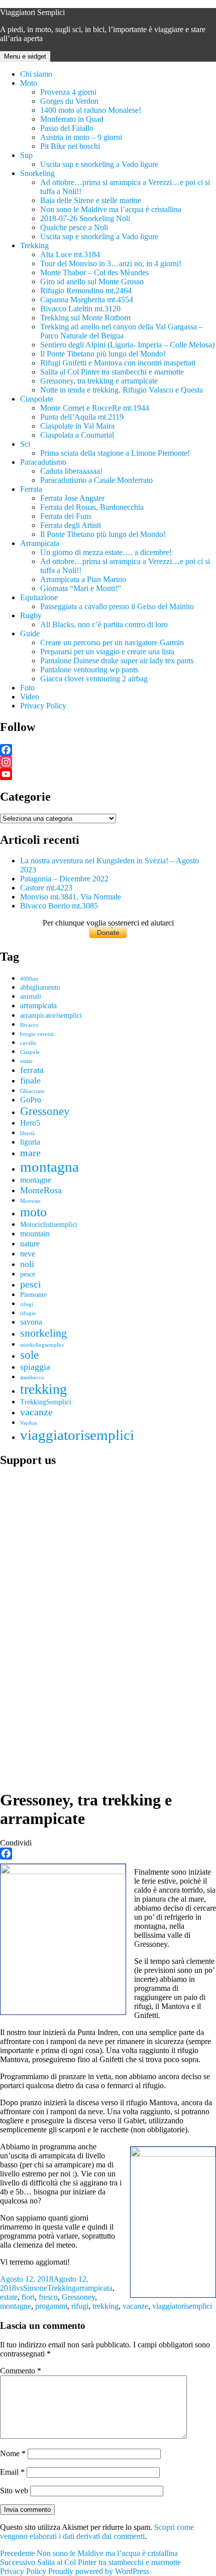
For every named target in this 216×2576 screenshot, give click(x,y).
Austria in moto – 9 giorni (81, 137)
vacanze (36, 1412)
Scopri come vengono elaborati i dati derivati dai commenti (97, 2532)
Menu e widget (25, 56)
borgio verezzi (37, 1034)
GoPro (31, 1100)
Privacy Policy (43, 706)
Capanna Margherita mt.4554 (87, 300)
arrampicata (38, 1005)
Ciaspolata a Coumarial (77, 435)
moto (33, 1212)
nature (30, 1244)
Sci (25, 444)
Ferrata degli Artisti (71, 525)
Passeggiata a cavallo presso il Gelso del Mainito (117, 606)
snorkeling (43, 1333)
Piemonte (33, 1295)
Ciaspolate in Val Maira (77, 426)
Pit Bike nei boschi (70, 146)
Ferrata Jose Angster (72, 498)
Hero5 (30, 1123)
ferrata (32, 1070)
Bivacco (29, 1025)
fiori (28, 2297)
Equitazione (39, 597)
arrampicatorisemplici (51, 1016)
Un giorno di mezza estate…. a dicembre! (106, 552)
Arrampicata (40, 543)
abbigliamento (40, 987)
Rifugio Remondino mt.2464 (86, 291)
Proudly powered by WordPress (99, 2571)
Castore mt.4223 (46, 888)
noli (27, 1264)
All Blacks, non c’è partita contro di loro (104, 624)
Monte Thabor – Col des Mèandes (94, 272)
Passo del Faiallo (67, 128)
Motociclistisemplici (49, 1225)
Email (12, 2472)
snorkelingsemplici (42, 1345)
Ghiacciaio (32, 1091)
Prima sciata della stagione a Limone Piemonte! (115, 453)
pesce (28, 1274)
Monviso (30, 1201)
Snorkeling (37, 173)
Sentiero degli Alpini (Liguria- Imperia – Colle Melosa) (127, 345)
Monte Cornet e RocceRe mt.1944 (95, 408)
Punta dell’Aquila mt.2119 (82, 417)
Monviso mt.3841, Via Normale (71, 897)
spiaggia (35, 1367)
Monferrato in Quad (72, 119)
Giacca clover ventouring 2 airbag (94, 679)
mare (30, 1153)
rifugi (27, 1304)
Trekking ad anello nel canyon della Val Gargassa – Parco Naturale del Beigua (122, 331)
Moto (29, 83)
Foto (27, 688)
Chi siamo (36, 74)
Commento (21, 2371)
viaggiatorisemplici (77, 1435)
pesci (31, 1284)
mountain (35, 1234)
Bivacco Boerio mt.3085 (59, 906)
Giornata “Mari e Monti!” (81, 588)
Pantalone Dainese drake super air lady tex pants (117, 661)
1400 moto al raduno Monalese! (91, 110)
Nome (13, 2453)
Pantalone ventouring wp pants (89, 670)
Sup (26, 155)
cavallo (28, 1043)
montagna (49, 1167)
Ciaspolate (37, 399)
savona (31, 1322)
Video (30, 697)
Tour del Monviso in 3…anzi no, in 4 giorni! (111, 263)
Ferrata (31, 489)
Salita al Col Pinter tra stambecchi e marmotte (112, 372)
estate (26, 1061)
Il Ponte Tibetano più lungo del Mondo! (103, 354)
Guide (30, 633)
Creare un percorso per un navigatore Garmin (112, 642)
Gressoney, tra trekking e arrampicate (99, 381)
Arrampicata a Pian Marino (83, 579)
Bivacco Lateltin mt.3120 (80, 309)
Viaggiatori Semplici (32, 12)
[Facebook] (108, 750)
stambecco (32, 1377)
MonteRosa (41, 1190)
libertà (27, 1133)
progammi (51, 2306)
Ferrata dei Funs (66, 516)
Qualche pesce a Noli (74, 227)
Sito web (14, 2491)
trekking (43, 1389)
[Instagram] (108, 762)
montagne (36, 1180)
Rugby (31, 615)
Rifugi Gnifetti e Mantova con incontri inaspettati (118, 363)
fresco (48, 2297)
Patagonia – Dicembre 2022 (64, 879)
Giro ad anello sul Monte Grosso (92, 282)
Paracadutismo (43, 462)
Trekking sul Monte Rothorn (85, 318)
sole (29, 1355)
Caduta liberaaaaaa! (71, 471)
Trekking (34, 245)
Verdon (29, 1423)
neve (28, 1254)
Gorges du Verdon (69, 101)
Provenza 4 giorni (68, 92)
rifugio (28, 1313)
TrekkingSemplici (46, 1402)
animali (31, 996)
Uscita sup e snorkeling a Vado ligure (99, 164)
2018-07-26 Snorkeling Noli (85, 218)
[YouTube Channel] (108, 774)
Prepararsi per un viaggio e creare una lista (107, 652)
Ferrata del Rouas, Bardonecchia (92, 507)
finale (30, 1080)
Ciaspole (30, 1052)
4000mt (29, 979)
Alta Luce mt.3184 (70, 254)
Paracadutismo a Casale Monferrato (96, 480)
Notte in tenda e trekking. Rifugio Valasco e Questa (122, 390)
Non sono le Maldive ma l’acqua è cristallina (111, 209)
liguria (30, 1142)
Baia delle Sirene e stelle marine (91, 200)
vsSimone (32, 2288)
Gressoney (45, 1111)
